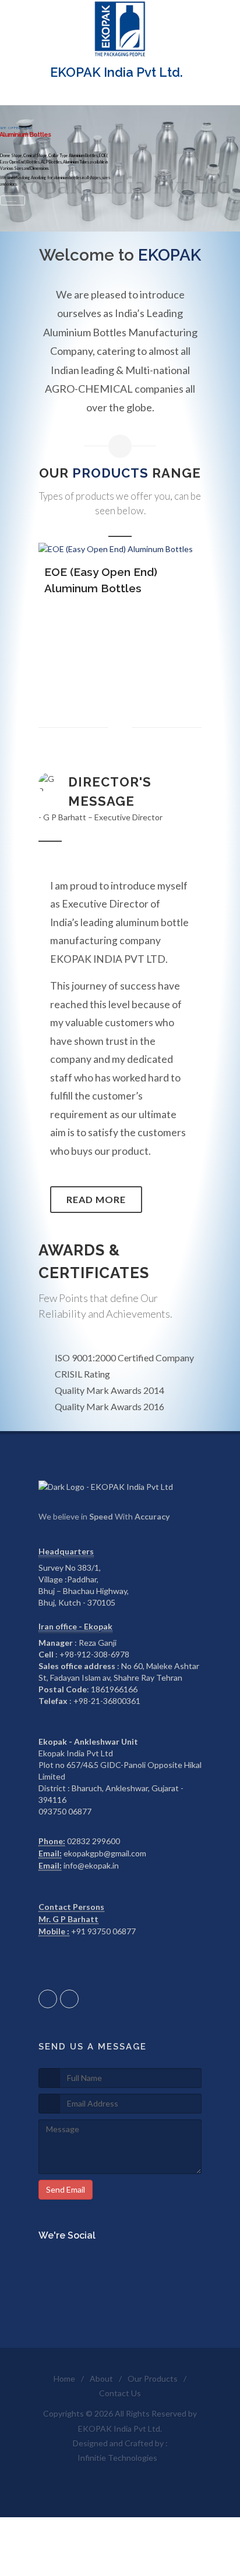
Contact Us (120, 2393)
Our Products (153, 2378)
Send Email (66, 2189)
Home (64, 2378)
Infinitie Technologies (117, 2458)
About (101, 2378)
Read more (96, 1199)
